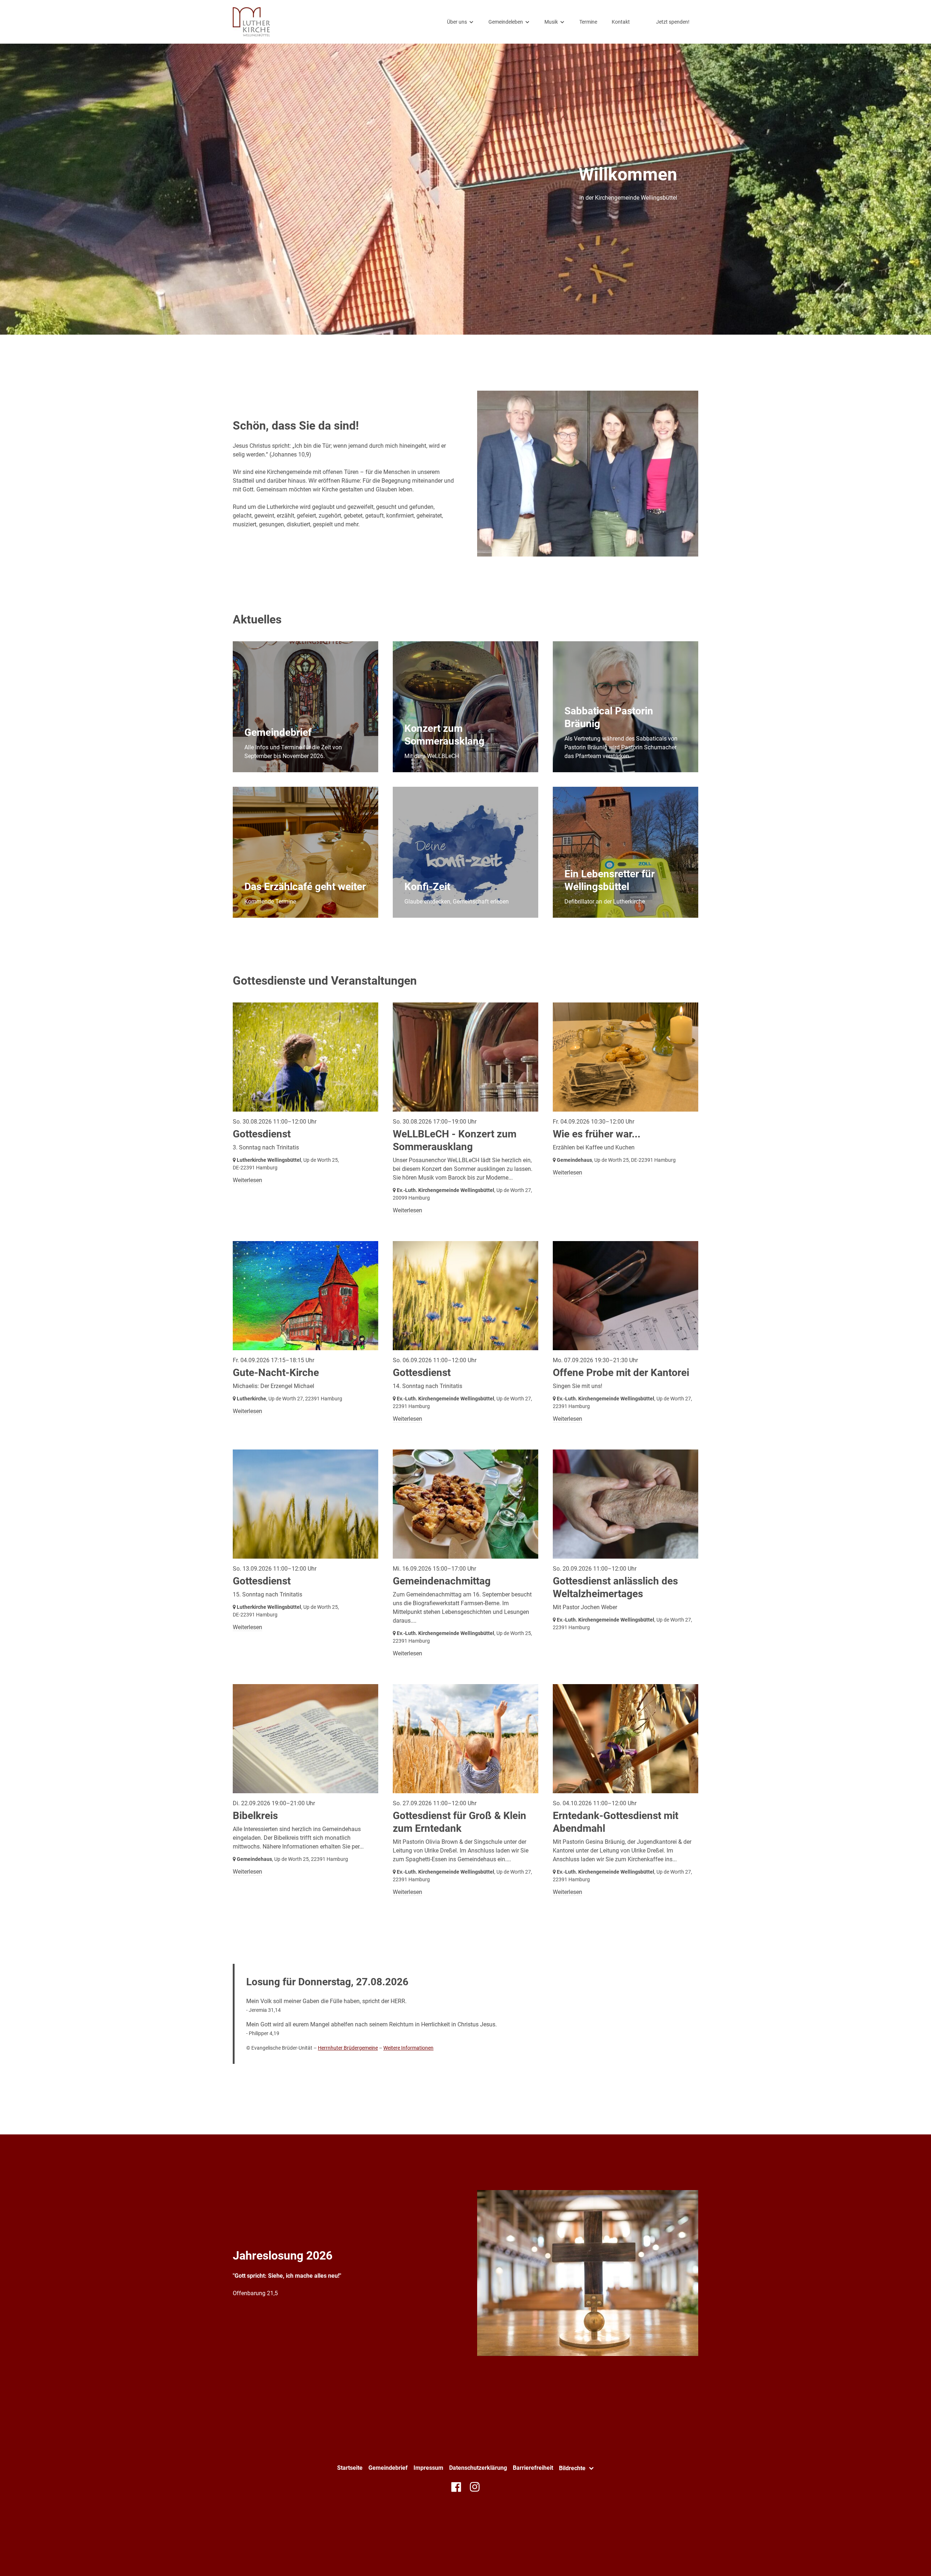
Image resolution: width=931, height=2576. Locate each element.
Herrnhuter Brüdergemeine (348, 2048)
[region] (465, 779)
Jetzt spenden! (673, 22)
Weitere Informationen (408, 2048)
